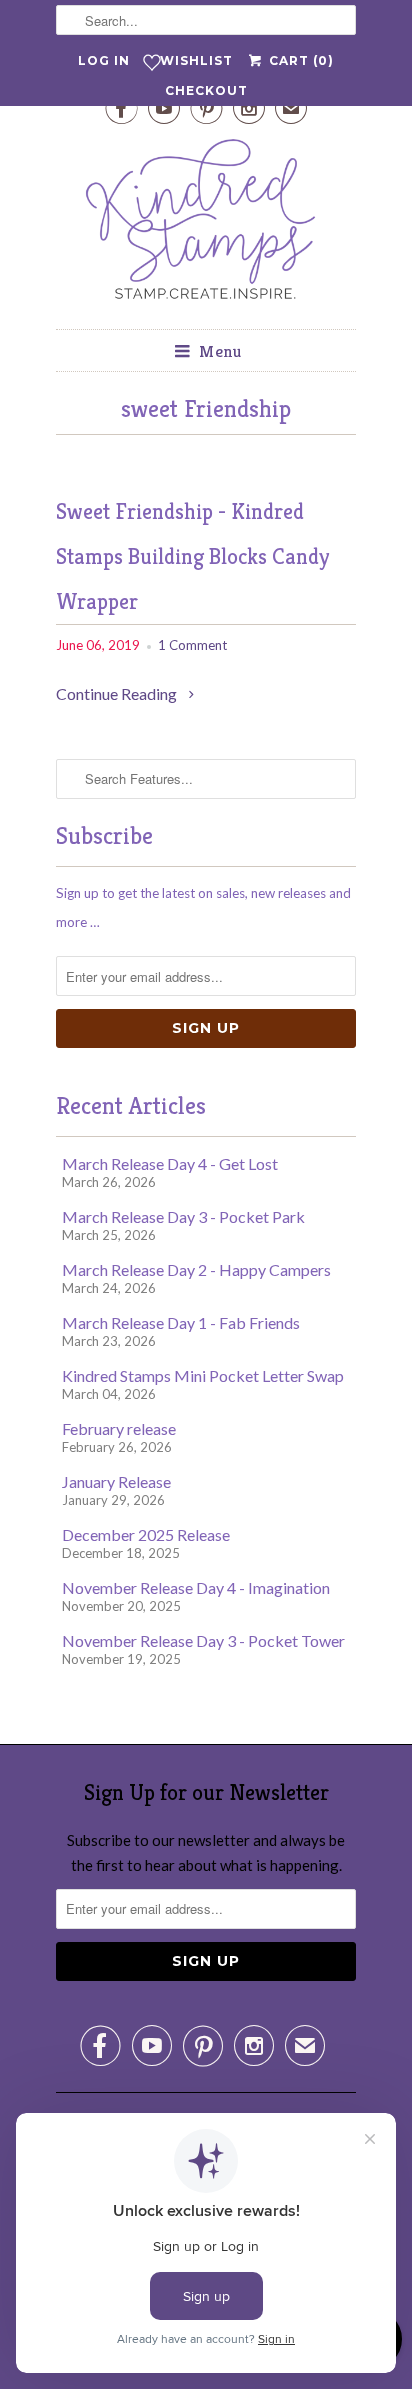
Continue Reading (118, 693)
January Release (116, 1481)
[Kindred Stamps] (206, 224)
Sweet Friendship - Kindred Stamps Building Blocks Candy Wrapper (192, 556)
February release (119, 1428)
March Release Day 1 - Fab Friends (181, 1322)
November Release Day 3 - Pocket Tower (203, 1640)
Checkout (206, 90)
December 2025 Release (146, 1534)
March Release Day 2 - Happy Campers (196, 1269)
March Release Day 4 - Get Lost (170, 1163)
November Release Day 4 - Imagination (196, 1587)
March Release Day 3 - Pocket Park (183, 1216)
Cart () (299, 60)
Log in (104, 60)
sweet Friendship (206, 409)
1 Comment (192, 645)
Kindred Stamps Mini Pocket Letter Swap (203, 1375)
